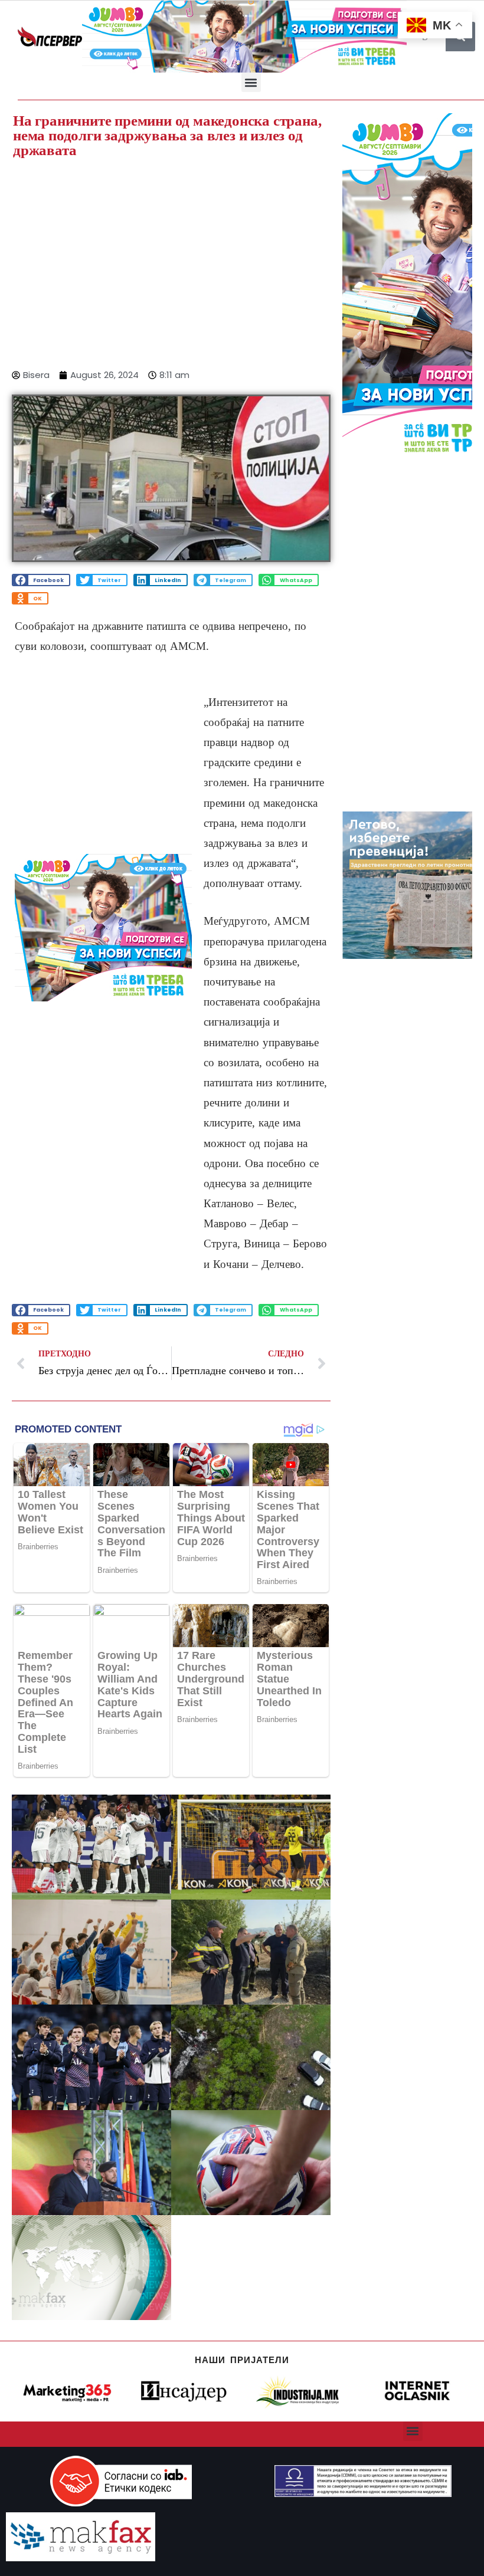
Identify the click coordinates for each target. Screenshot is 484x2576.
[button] (251, 82)
